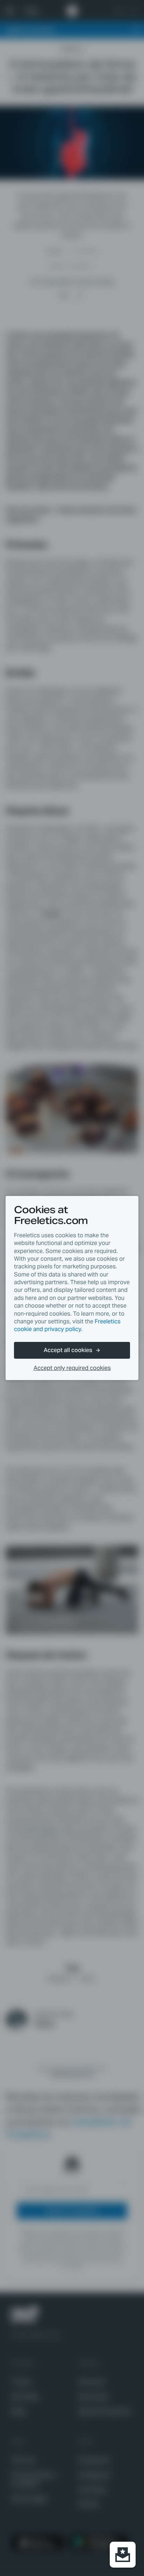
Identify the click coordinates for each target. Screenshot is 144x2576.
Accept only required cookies (72, 1368)
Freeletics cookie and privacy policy (67, 1325)
